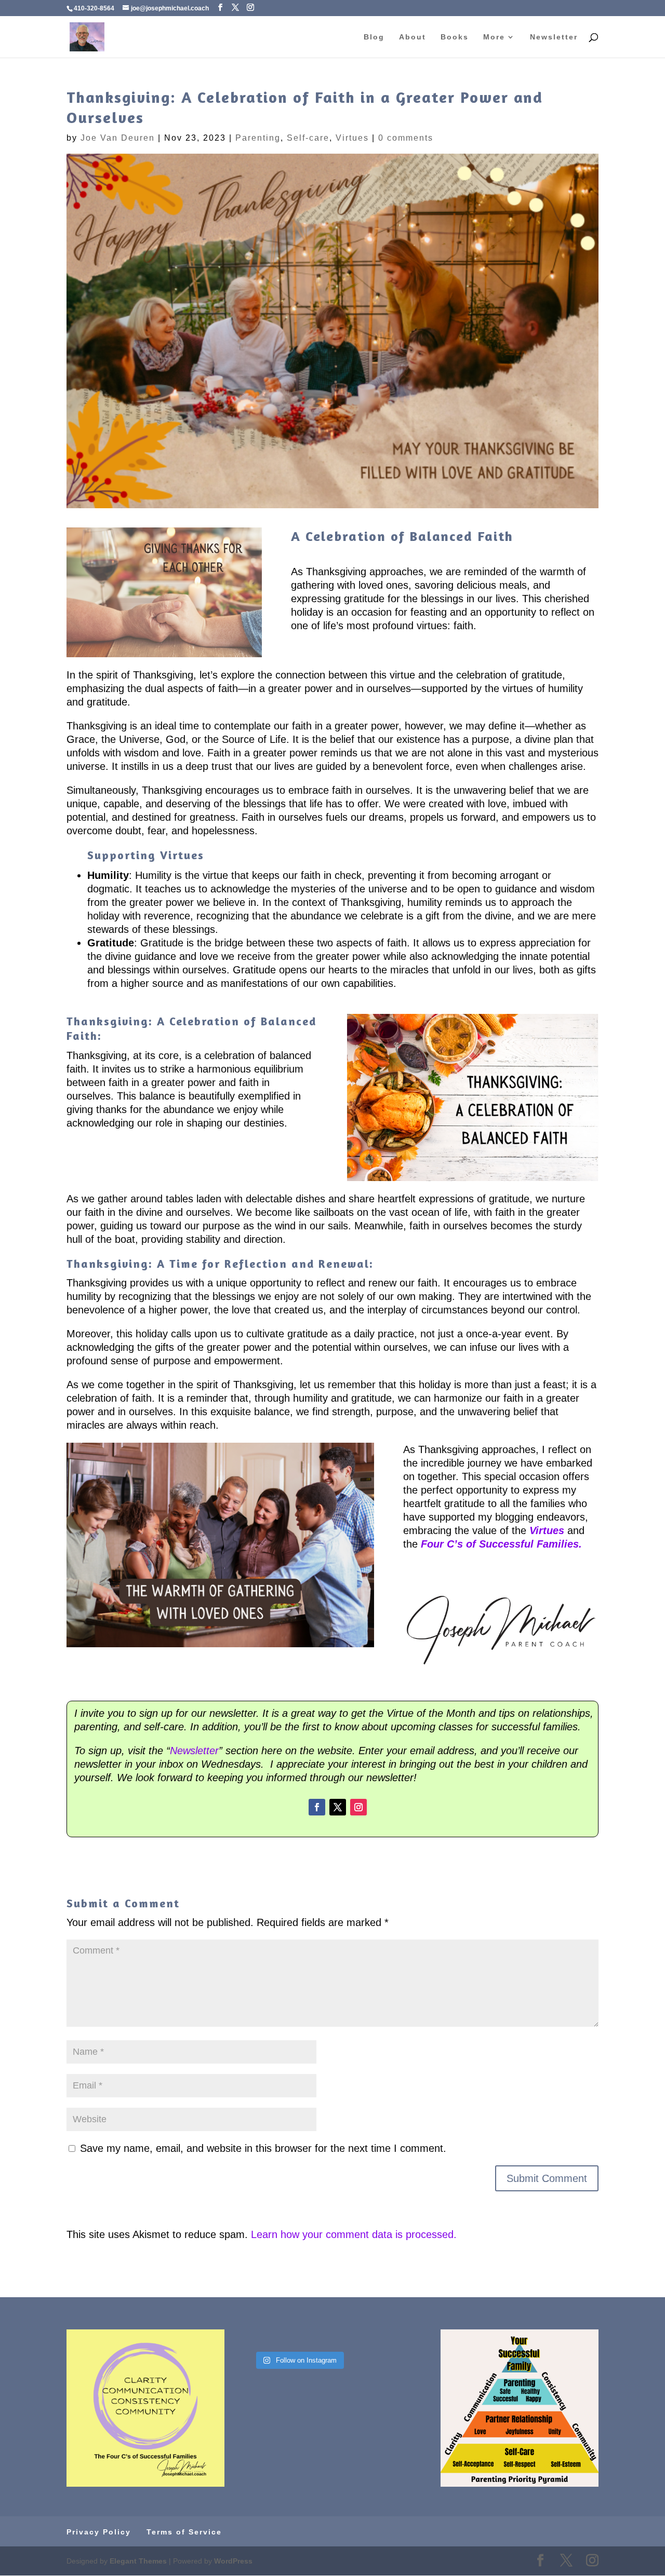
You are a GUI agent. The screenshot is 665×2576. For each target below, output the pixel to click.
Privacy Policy (99, 2532)
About (413, 37)
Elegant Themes (138, 2561)
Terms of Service (184, 2532)
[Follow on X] (338, 1807)
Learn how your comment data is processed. (354, 2234)
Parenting (258, 138)
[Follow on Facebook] (317, 1807)
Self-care (308, 138)
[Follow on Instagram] (358, 1807)
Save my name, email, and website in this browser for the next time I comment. (263, 2148)
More (494, 37)
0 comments (406, 138)
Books (455, 37)
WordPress (233, 2561)
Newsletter (554, 37)
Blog (374, 37)
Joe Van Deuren (118, 138)
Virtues (352, 138)
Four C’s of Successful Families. (501, 1544)
